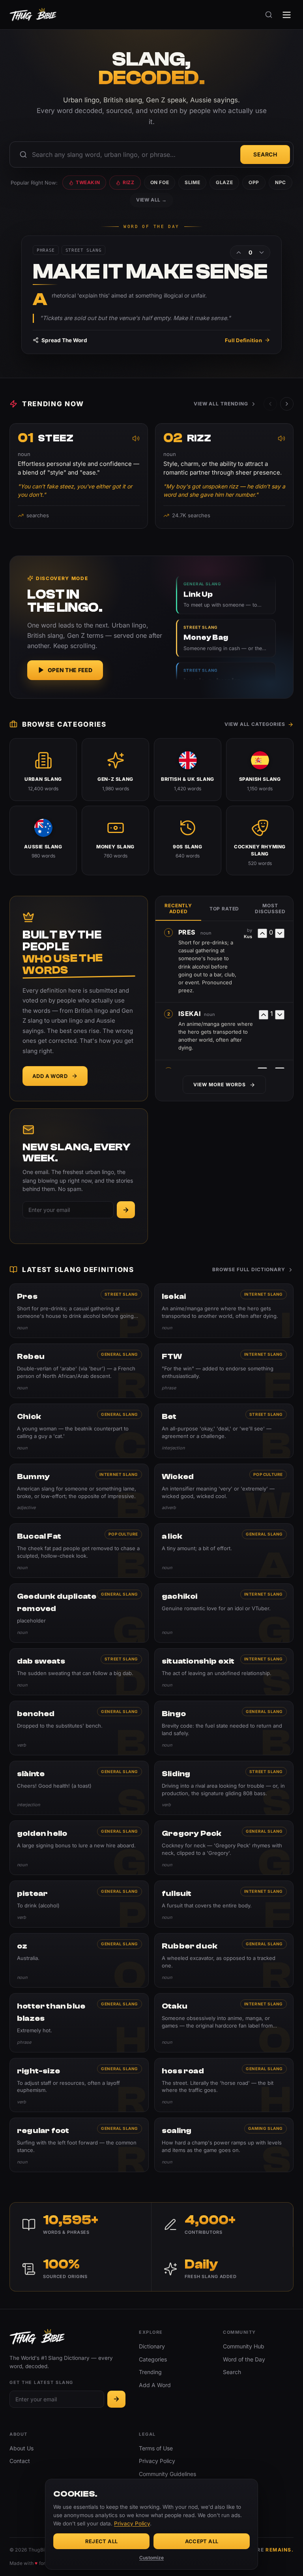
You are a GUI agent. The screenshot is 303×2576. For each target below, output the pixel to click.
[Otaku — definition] (224, 2023)
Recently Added (178, 908)
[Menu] (287, 15)
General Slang (120, 1354)
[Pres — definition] (79, 1311)
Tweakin (88, 182)
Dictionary (152, 2346)
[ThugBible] (33, 15)
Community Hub (244, 2346)
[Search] (269, 15)
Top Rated (224, 909)
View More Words (219, 1084)
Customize (151, 2558)
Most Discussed (270, 908)
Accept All (202, 2541)
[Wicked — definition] (224, 1491)
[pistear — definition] (79, 1904)
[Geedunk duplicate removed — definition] (79, 1613)
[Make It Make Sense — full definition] (151, 295)
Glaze (224, 182)
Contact (20, 2461)
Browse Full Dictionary (249, 1269)
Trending (150, 2372)
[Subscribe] (126, 1210)
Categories (153, 2359)
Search (265, 154)
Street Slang (121, 1294)
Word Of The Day (151, 227)
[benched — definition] (79, 1728)
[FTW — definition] (224, 1371)
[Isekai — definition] (224, 1311)
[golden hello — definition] (79, 1848)
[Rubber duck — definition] (224, 1960)
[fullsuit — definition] (224, 1904)
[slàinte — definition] (79, 1788)
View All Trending (221, 404)
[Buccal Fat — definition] (79, 1551)
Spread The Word (64, 340)
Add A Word (50, 1076)
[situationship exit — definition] (224, 1672)
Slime (192, 182)
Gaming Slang (266, 2128)
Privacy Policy (157, 2461)
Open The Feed (70, 670)
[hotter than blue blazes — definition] (79, 2023)
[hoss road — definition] (224, 2085)
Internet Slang (264, 1294)
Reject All (102, 2541)
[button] (287, 404)
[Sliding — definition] (224, 1788)
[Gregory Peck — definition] (224, 1848)
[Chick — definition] (79, 1431)
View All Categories (255, 724)
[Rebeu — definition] (79, 1371)
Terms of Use (156, 2448)
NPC (281, 182)
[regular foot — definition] (79, 2145)
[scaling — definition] (224, 2145)
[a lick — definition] (224, 1551)
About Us (22, 2448)
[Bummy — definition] (79, 1491)
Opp (254, 182)
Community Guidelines (167, 2474)
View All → (151, 200)
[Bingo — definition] (224, 1728)
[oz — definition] (79, 1960)
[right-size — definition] (79, 2085)
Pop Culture (268, 1474)
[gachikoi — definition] (224, 1613)
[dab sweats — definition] (79, 1672)
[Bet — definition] (224, 1431)
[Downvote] (262, 253)
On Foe (160, 182)
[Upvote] (239, 253)
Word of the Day (244, 2359)
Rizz (128, 182)
